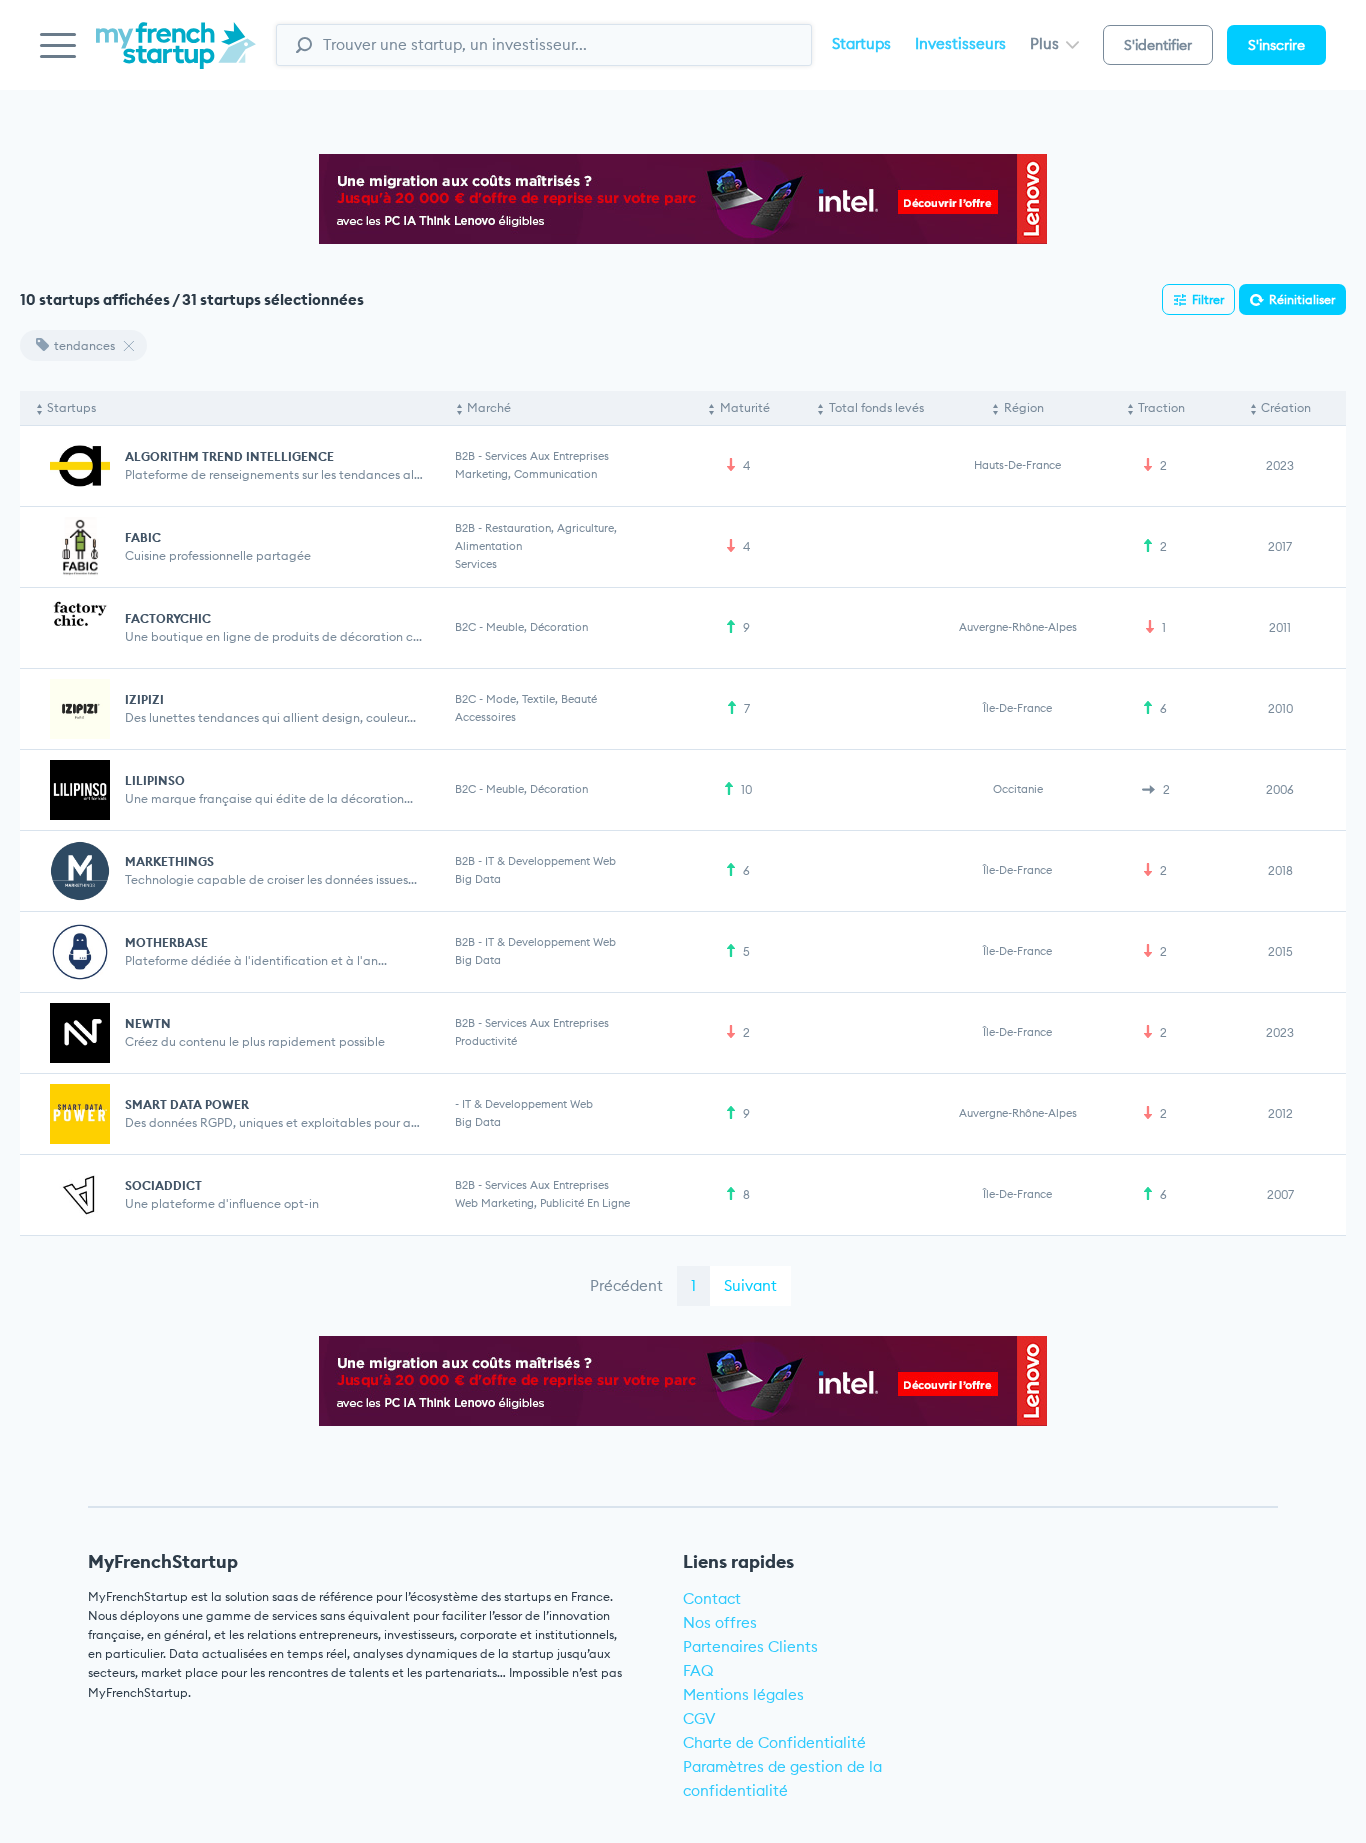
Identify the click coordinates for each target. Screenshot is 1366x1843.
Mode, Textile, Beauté (541, 699)
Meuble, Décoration (537, 627)
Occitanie (1018, 789)
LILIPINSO (155, 780)
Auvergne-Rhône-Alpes (1018, 627)
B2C (465, 627)
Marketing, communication (526, 474)
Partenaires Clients (750, 1646)
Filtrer (1208, 299)
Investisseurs (960, 43)
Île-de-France (1017, 708)
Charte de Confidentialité (774, 1742)
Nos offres (720, 1622)
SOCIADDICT (163, 1185)
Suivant (750, 1285)
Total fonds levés (876, 407)
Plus (1046, 43)
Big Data (478, 879)
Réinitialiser (1302, 299)
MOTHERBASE (166, 942)
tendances (84, 345)
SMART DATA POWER (187, 1104)
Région (1024, 407)
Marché (489, 407)
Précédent (626, 1285)
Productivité (486, 1041)
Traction (1161, 407)
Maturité (745, 407)
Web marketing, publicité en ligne (542, 1203)
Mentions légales (743, 1694)
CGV (699, 1718)
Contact (712, 1598)
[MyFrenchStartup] (176, 56)
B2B (465, 456)
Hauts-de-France (1017, 465)
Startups (861, 43)
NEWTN (148, 1023)
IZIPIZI (144, 699)
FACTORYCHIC (168, 618)
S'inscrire (1276, 45)
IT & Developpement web (550, 861)
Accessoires (485, 717)
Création (1286, 407)
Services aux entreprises (547, 456)
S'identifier (1158, 45)
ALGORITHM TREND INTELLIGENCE (229, 456)
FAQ (698, 1670)
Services (476, 564)
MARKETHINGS (169, 861)
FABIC (143, 537)
